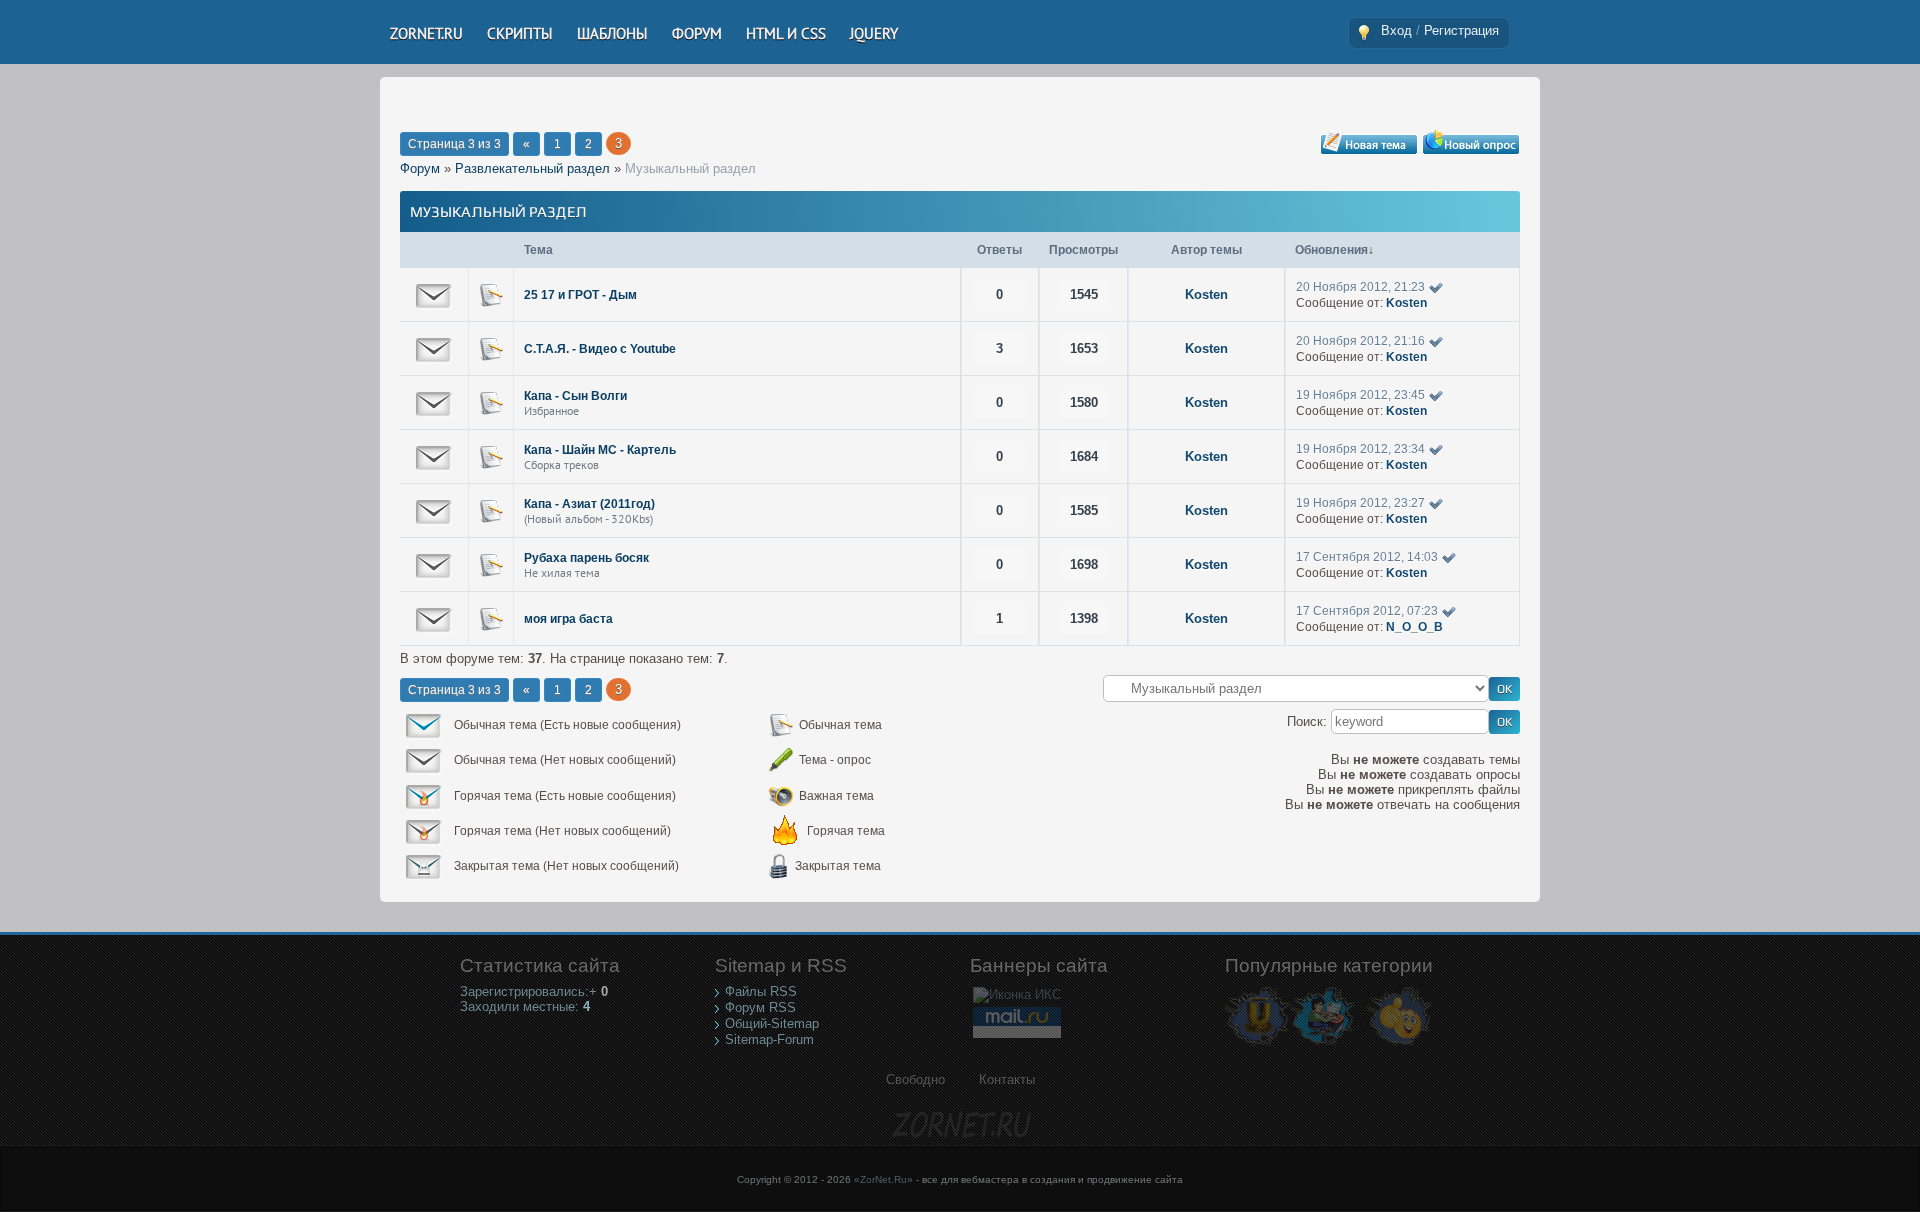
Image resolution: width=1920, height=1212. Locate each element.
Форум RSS (760, 1007)
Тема (538, 250)
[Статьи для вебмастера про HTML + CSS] (1322, 1044)
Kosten (1206, 294)
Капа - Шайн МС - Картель (600, 450)
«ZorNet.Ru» (883, 1179)
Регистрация (1461, 30)
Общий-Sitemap (772, 1023)
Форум (420, 168)
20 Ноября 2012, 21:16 (1360, 341)
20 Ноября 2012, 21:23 (1360, 287)
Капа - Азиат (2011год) (589, 504)
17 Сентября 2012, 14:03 (1367, 557)
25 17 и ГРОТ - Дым (580, 295)
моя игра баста (568, 619)
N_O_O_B (1414, 627)
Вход (1396, 30)
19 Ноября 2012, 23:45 (1360, 395)
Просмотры (1083, 250)
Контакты (1007, 1079)
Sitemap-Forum (769, 1039)
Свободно (915, 1079)
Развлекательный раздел (532, 168)
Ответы (999, 250)
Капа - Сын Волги (575, 396)
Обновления (1331, 250)
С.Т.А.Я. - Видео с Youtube (600, 349)
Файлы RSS (761, 991)
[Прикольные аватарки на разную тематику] (1399, 1044)
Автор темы (1206, 250)
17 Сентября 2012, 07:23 (1367, 611)
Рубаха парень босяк (586, 558)
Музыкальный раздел (690, 168)
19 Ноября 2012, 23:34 (1360, 449)
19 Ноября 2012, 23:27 (1360, 503)
